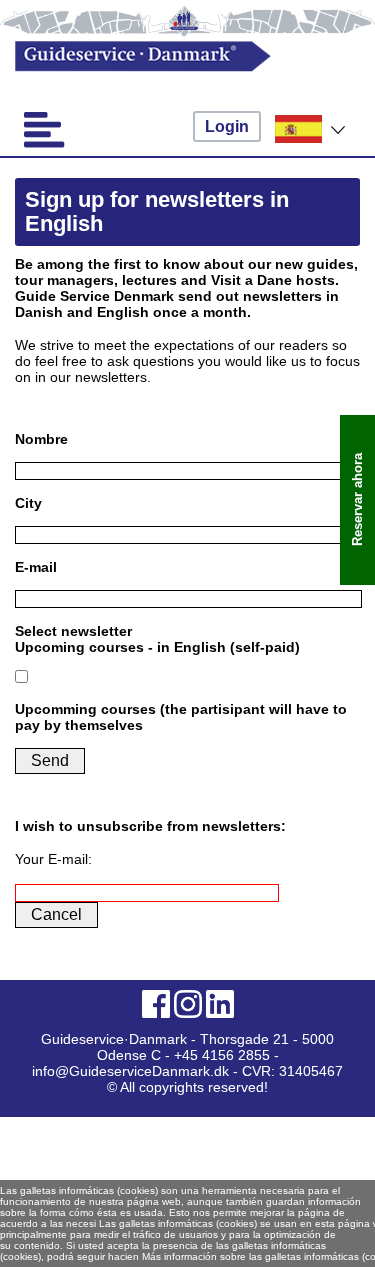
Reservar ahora (357, 500)
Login (227, 126)
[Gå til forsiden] (170, 56)
